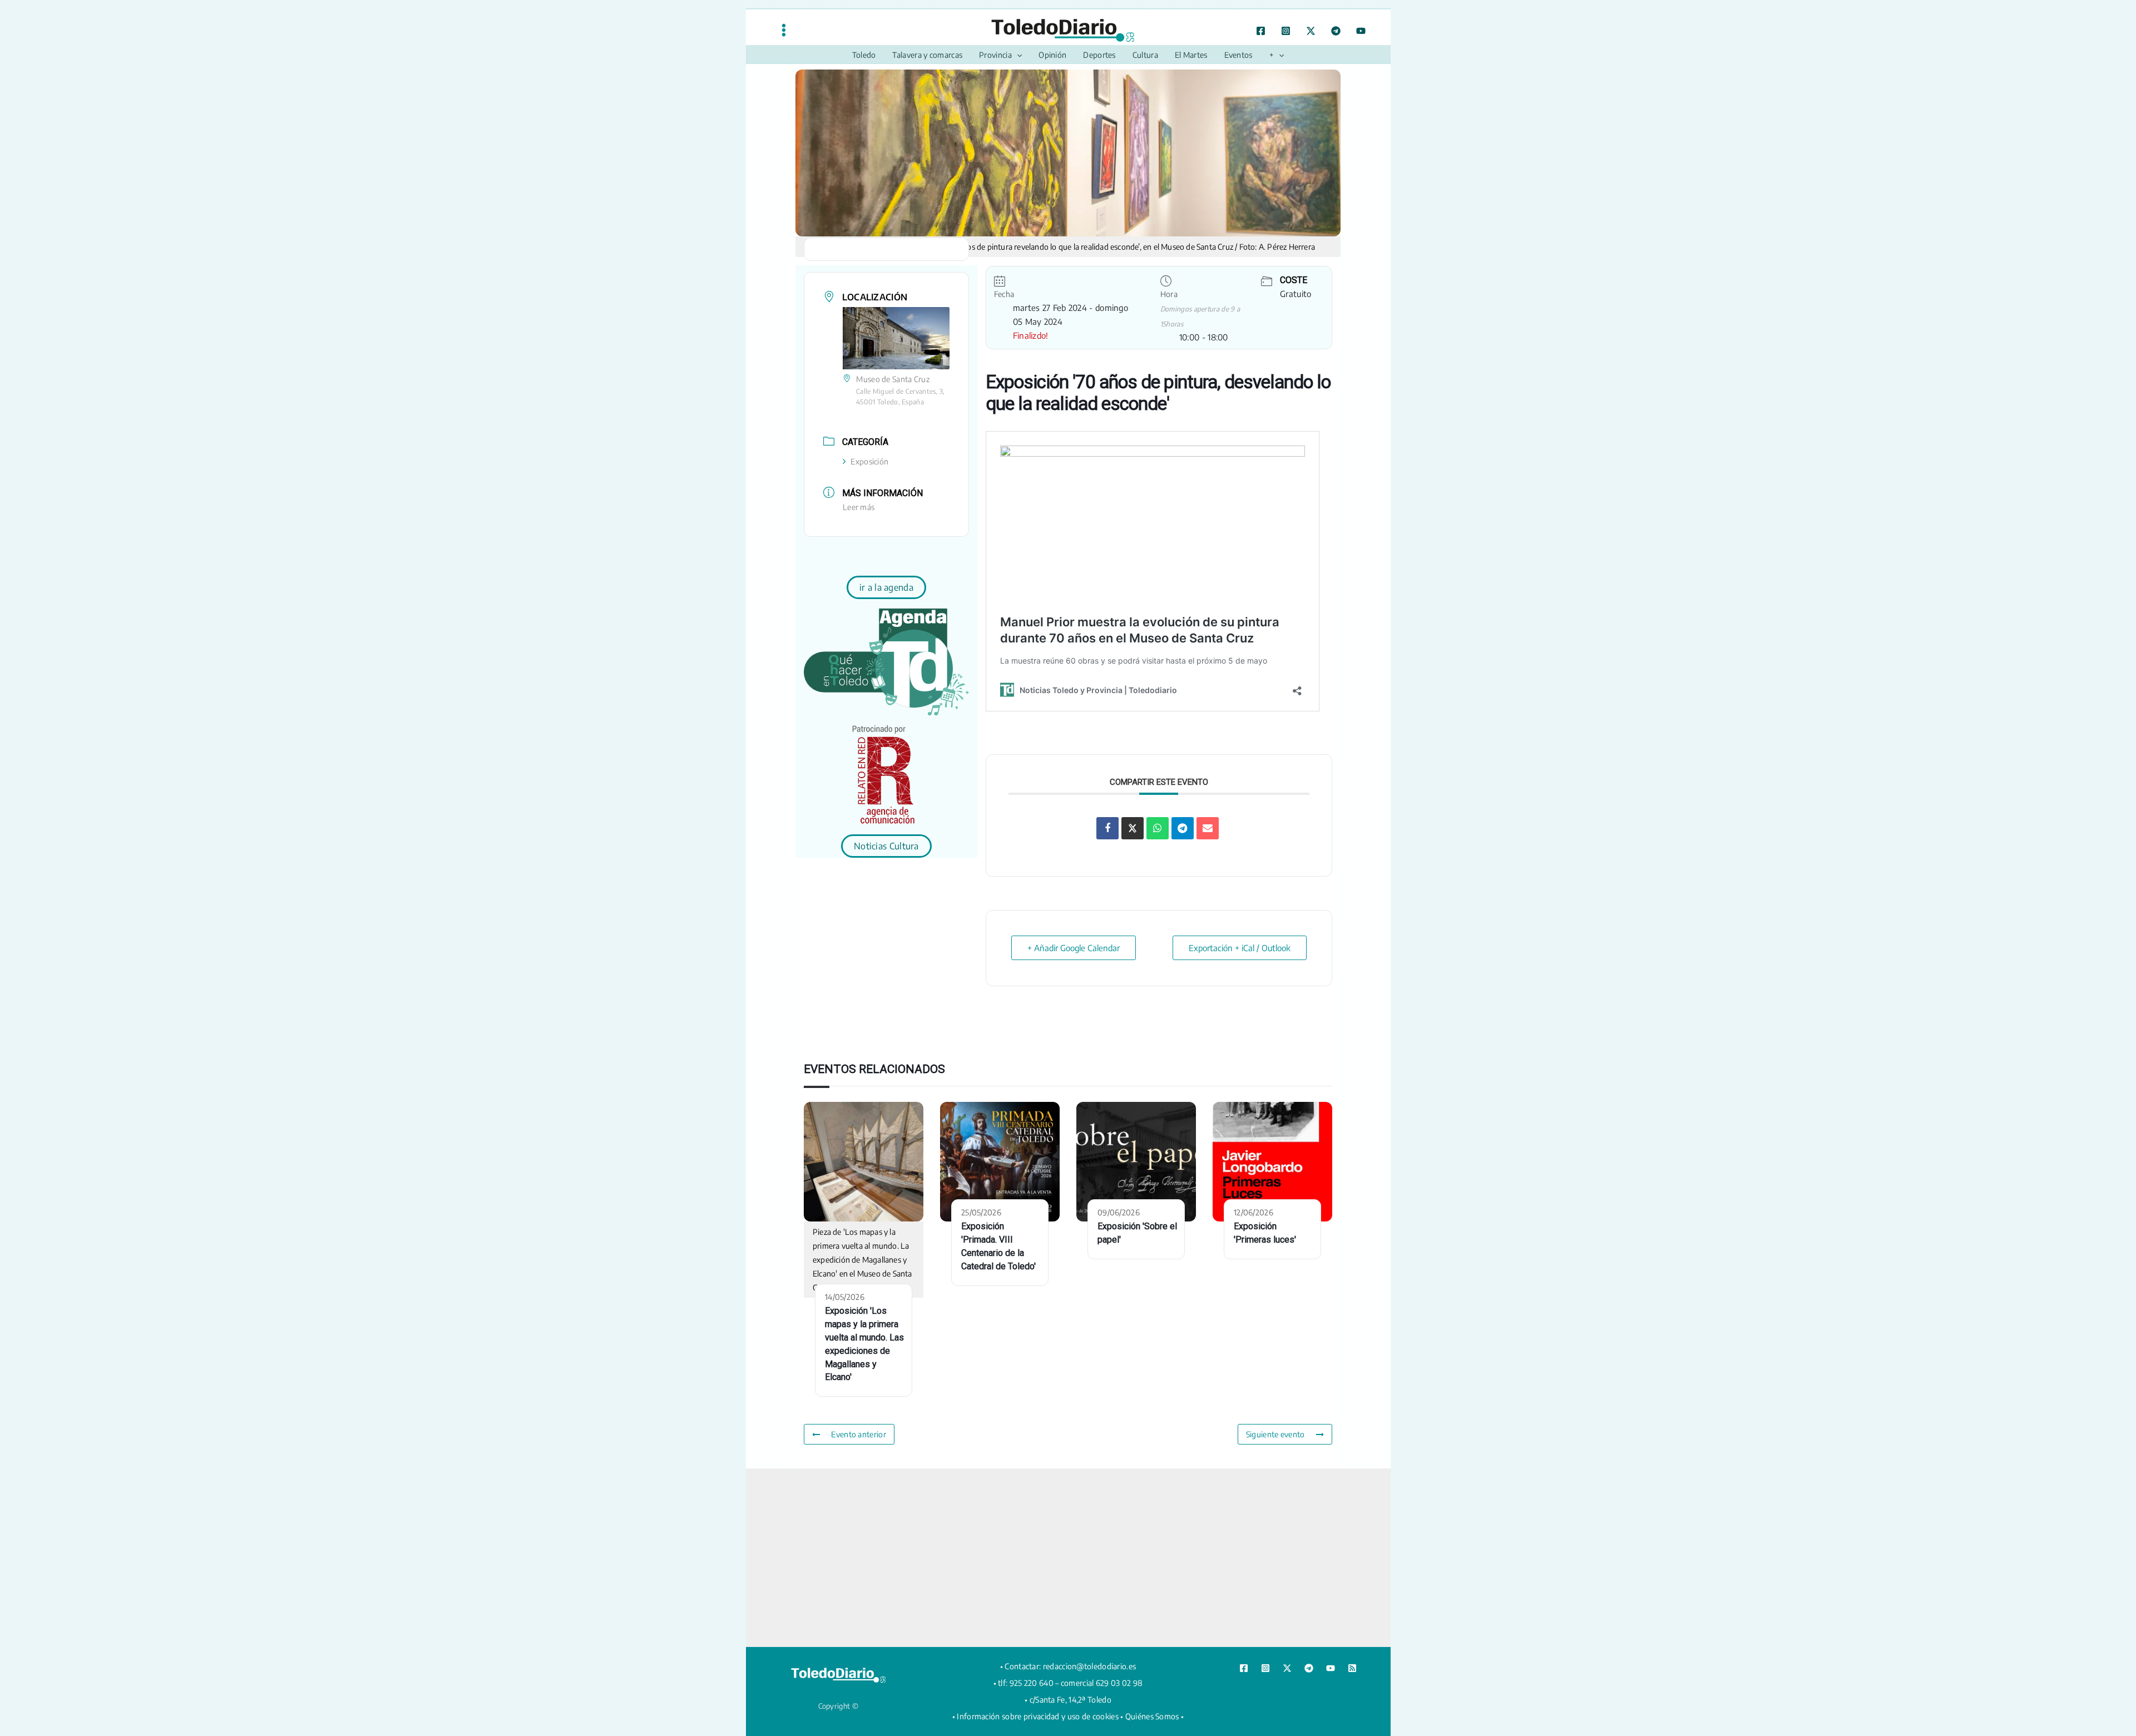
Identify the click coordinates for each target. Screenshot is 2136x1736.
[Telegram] (1336, 31)
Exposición (869, 461)
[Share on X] (1133, 828)
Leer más (859, 507)
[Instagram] (1286, 31)
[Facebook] (1261, 31)
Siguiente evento (1275, 1434)
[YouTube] (1361, 31)
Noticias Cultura (886, 846)
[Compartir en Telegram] (1183, 828)
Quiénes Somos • (1155, 1716)
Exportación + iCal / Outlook (1240, 948)
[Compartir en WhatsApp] (1158, 828)
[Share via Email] (1208, 828)
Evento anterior (859, 1434)
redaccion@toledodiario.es (1090, 1666)
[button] (1017, 55)
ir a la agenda (886, 587)
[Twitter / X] (1311, 31)
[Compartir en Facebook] (1107, 828)
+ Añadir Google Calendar (1074, 948)
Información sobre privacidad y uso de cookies (1038, 1716)
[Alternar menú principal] (784, 30)
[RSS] (1352, 1668)
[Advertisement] (1068, 1557)
